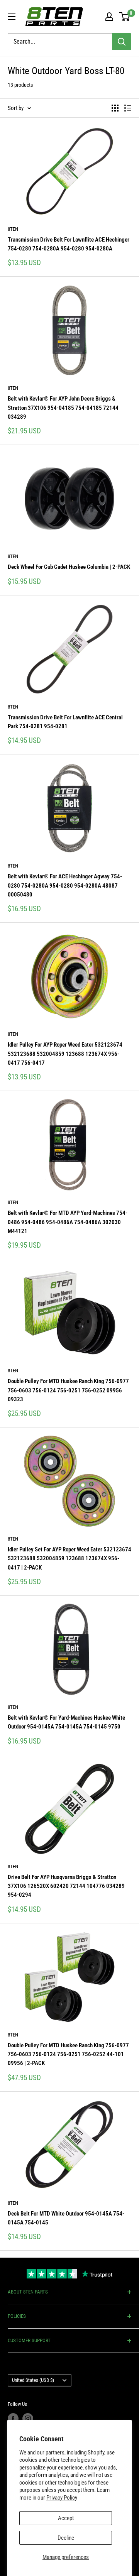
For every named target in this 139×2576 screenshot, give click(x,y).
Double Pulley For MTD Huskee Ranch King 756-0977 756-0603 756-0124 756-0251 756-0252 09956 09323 (68, 1390)
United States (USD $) (33, 2380)
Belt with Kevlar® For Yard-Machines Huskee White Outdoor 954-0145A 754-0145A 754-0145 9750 (66, 1722)
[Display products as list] (128, 108)
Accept (66, 2518)
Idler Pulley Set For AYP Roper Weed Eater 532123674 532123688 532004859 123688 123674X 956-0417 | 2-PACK (69, 1559)
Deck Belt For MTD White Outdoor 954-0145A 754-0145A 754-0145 (66, 2218)
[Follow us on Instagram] (28, 2419)
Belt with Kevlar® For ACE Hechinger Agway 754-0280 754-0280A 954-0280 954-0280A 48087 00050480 (65, 885)
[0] (125, 17)
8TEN (13, 229)
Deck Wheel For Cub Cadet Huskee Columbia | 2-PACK (69, 567)
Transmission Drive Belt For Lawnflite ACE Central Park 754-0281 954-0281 (65, 722)
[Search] (122, 42)
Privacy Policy (62, 2498)
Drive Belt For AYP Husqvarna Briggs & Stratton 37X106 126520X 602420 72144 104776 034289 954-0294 (66, 1886)
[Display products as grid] (115, 108)
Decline (66, 2538)
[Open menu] (12, 17)
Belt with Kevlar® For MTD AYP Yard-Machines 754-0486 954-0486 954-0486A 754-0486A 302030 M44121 (68, 1222)
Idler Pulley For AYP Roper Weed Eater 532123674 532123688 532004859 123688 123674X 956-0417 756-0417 (65, 1054)
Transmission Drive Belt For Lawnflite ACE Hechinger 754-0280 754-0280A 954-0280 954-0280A (69, 244)
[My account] (109, 17)
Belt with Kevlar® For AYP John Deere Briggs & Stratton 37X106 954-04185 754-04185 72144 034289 (63, 408)
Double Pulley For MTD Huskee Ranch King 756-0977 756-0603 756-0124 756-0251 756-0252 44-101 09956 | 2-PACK (68, 2054)
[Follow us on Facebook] (13, 2419)
